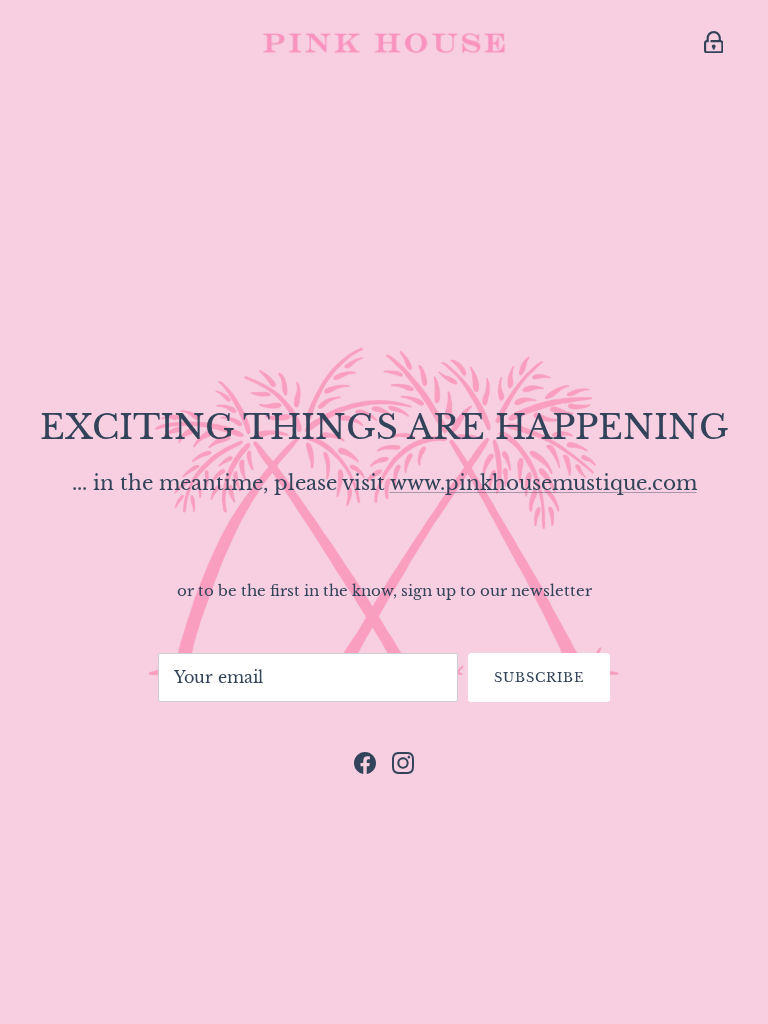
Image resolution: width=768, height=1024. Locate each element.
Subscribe (539, 677)
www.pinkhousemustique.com (543, 482)
